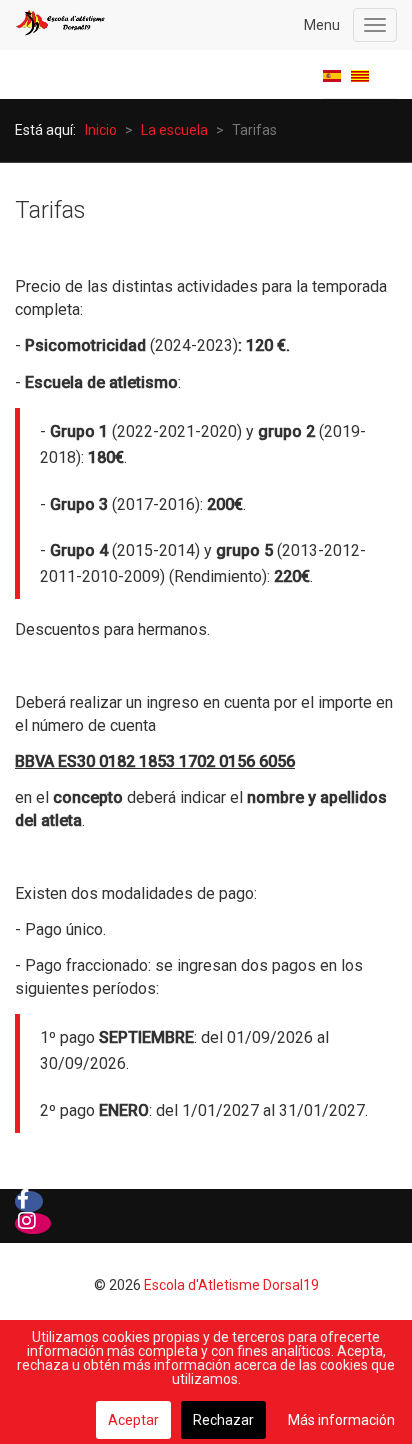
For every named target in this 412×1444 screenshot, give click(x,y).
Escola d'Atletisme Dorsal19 (231, 1285)
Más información (341, 1420)
